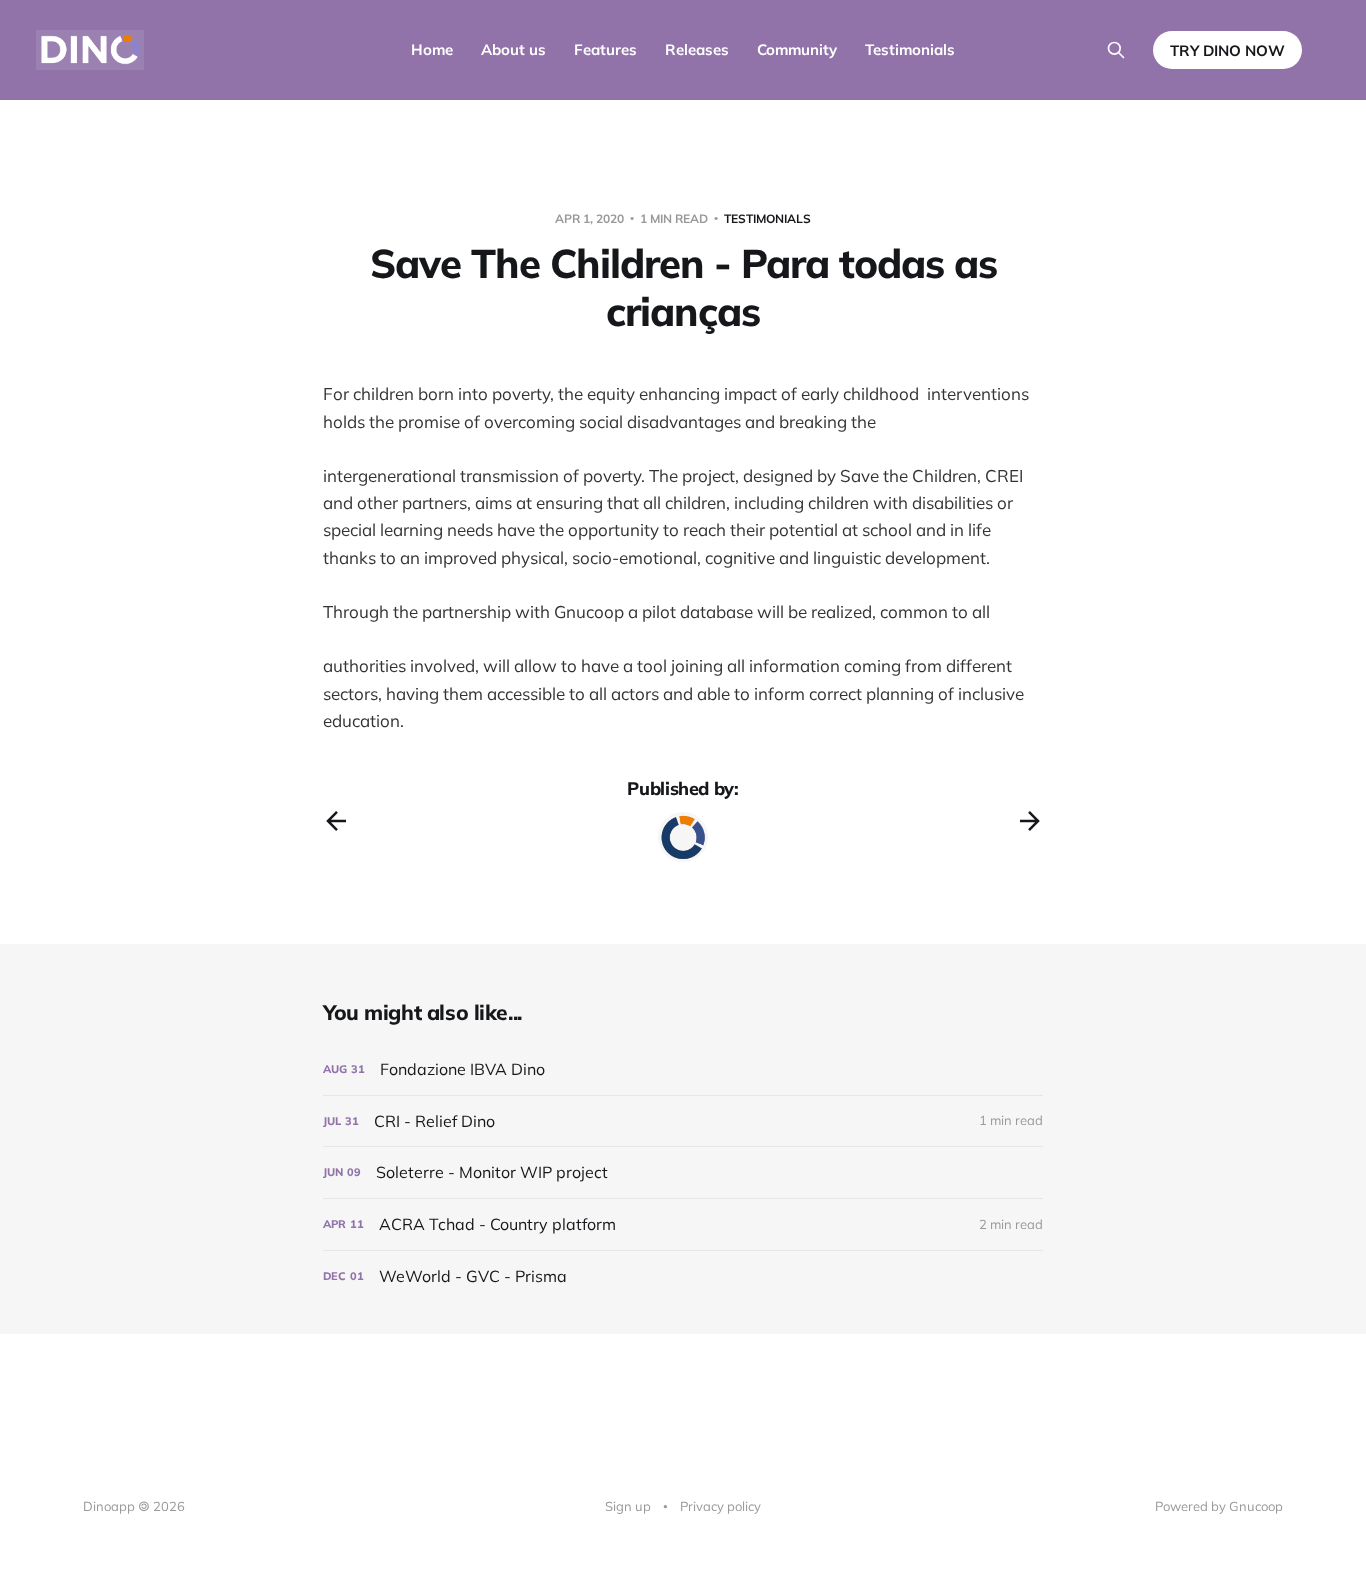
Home (432, 49)
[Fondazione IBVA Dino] (683, 1069)
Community (797, 49)
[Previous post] (336, 821)
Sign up (628, 1506)
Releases (697, 49)
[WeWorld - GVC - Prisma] (683, 1276)
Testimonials (910, 49)
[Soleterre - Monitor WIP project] (683, 1172)
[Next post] (1030, 821)
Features (605, 49)
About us (513, 49)
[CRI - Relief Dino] (683, 1121)
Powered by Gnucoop (1219, 1506)
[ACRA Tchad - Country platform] (683, 1224)
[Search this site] (1116, 50)
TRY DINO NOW (1227, 50)
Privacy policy (720, 1506)
